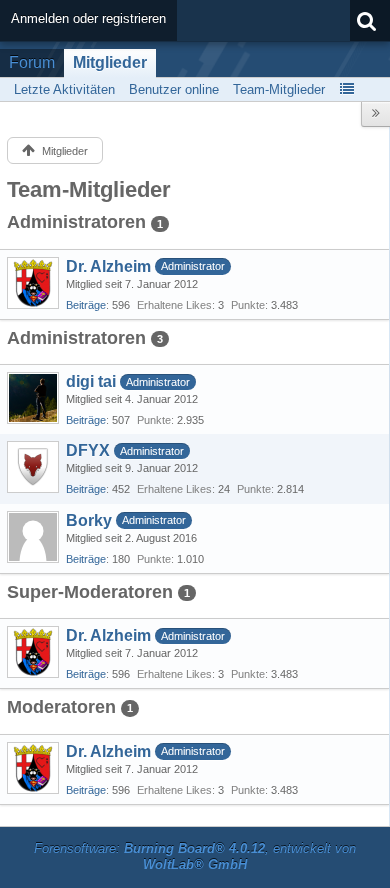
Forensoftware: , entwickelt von (195, 857)
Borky (89, 520)
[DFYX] (33, 467)
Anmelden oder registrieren (88, 18)
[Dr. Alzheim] (33, 283)
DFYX (88, 450)
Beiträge (86, 305)
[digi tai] (33, 398)
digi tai (91, 381)
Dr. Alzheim (108, 266)
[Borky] (33, 537)
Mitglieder (110, 62)
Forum (32, 62)
